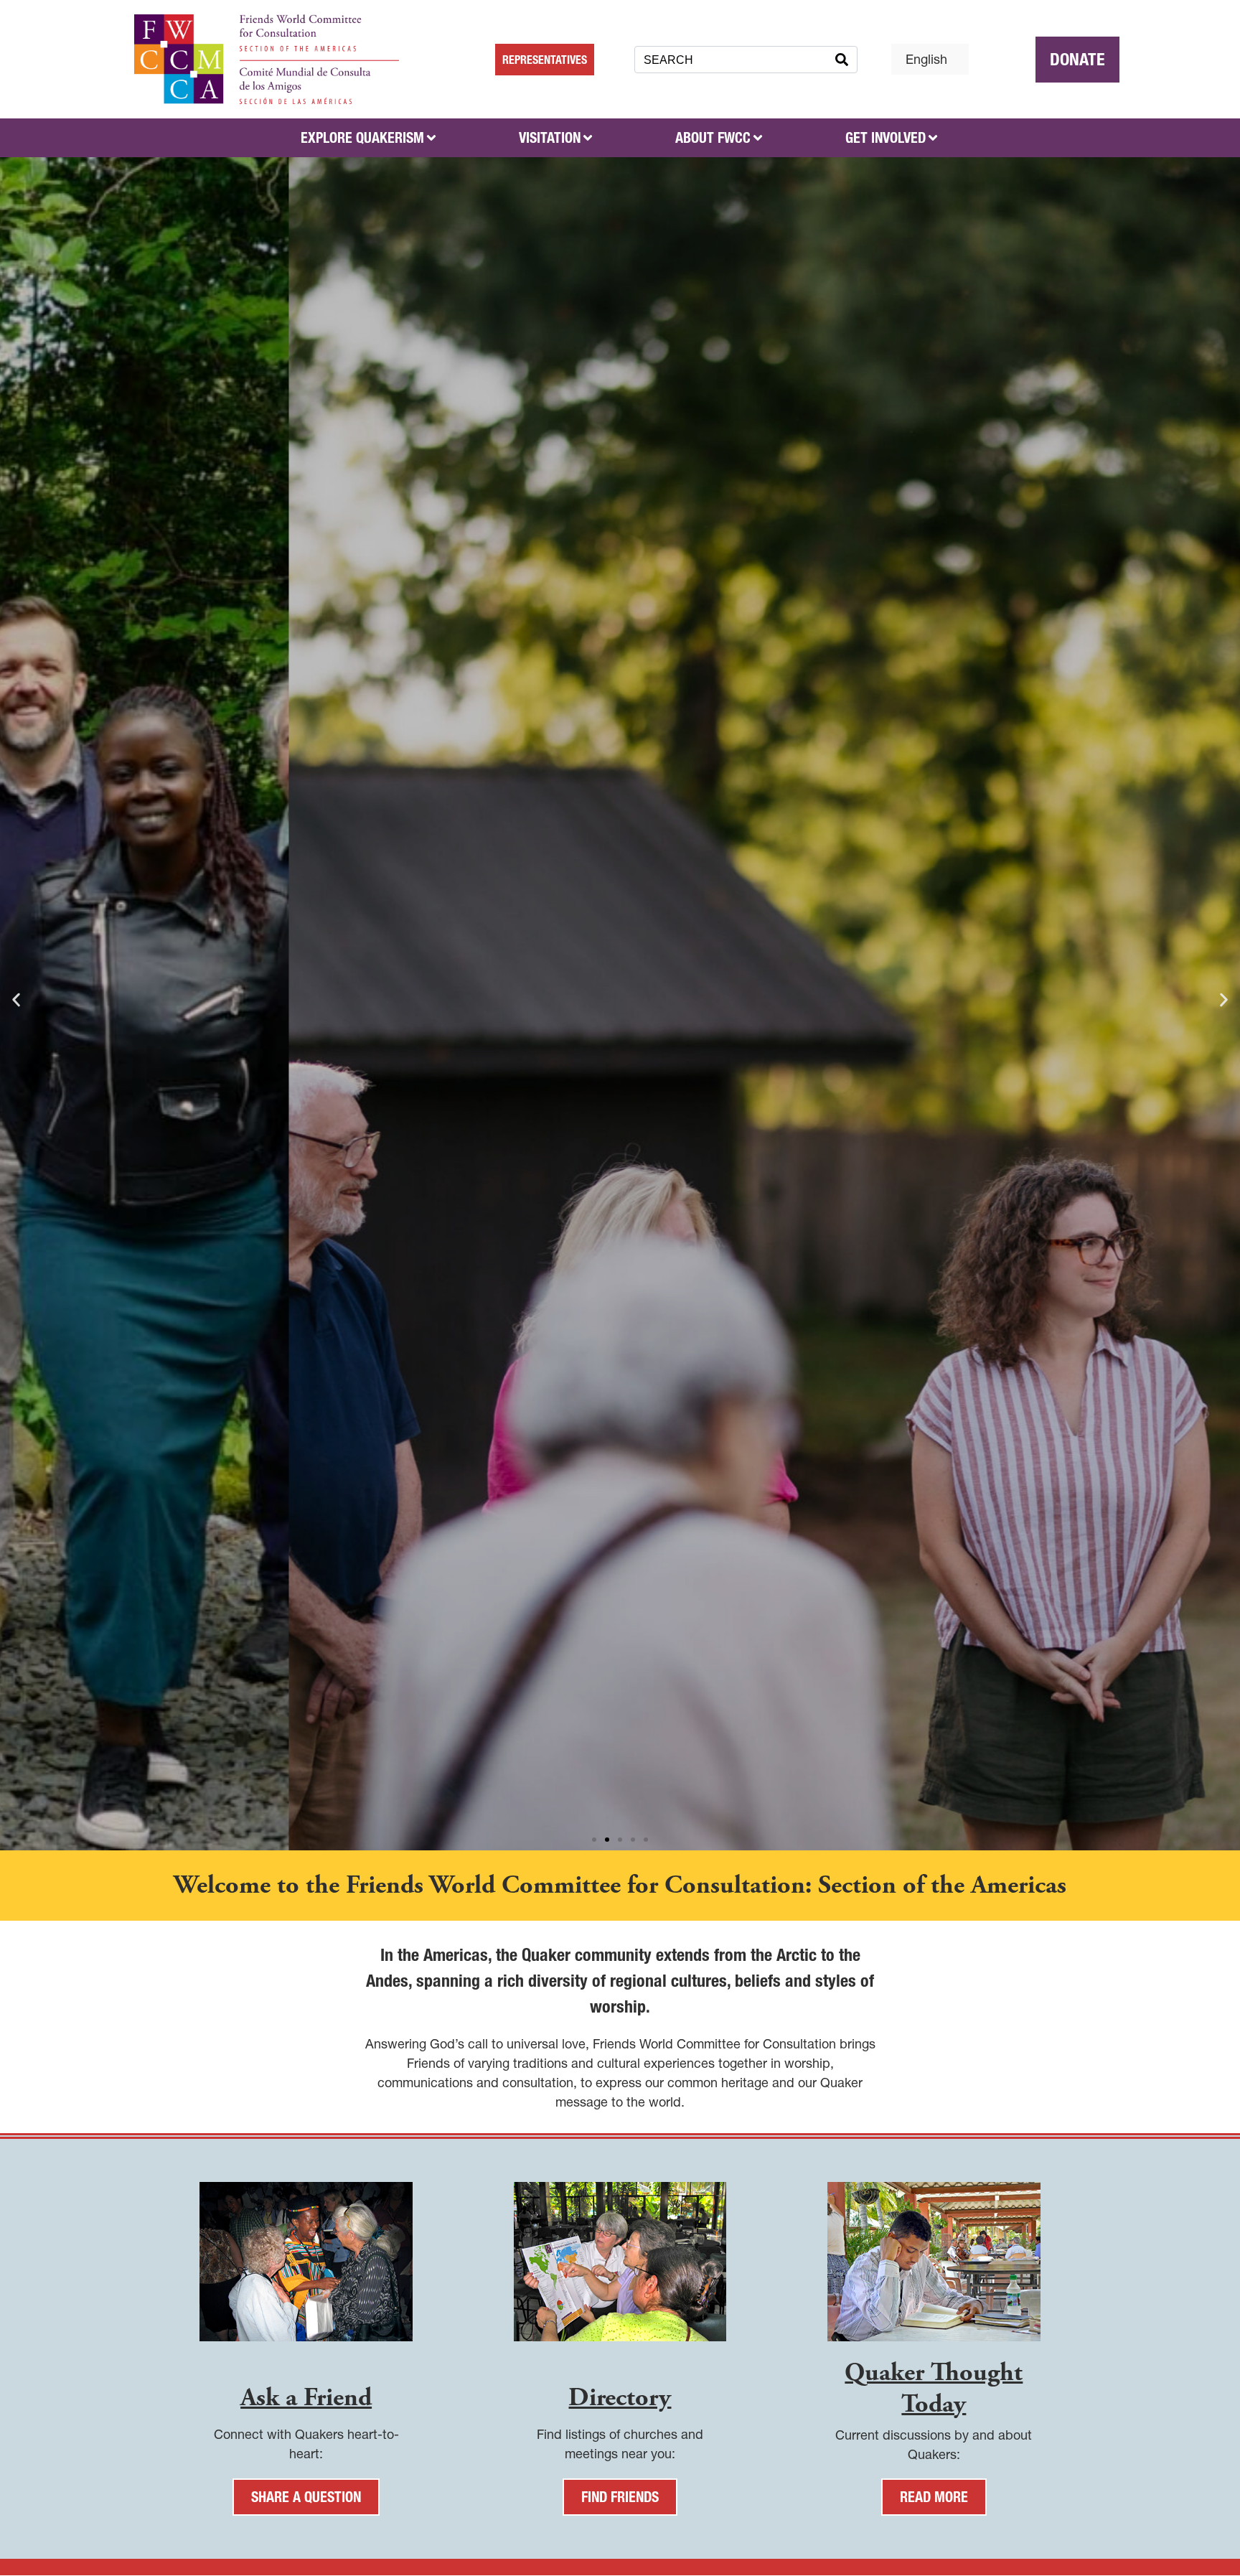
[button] (594, 1840)
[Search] (842, 60)
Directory (620, 2398)
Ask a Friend (306, 2398)
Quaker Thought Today (934, 2388)
